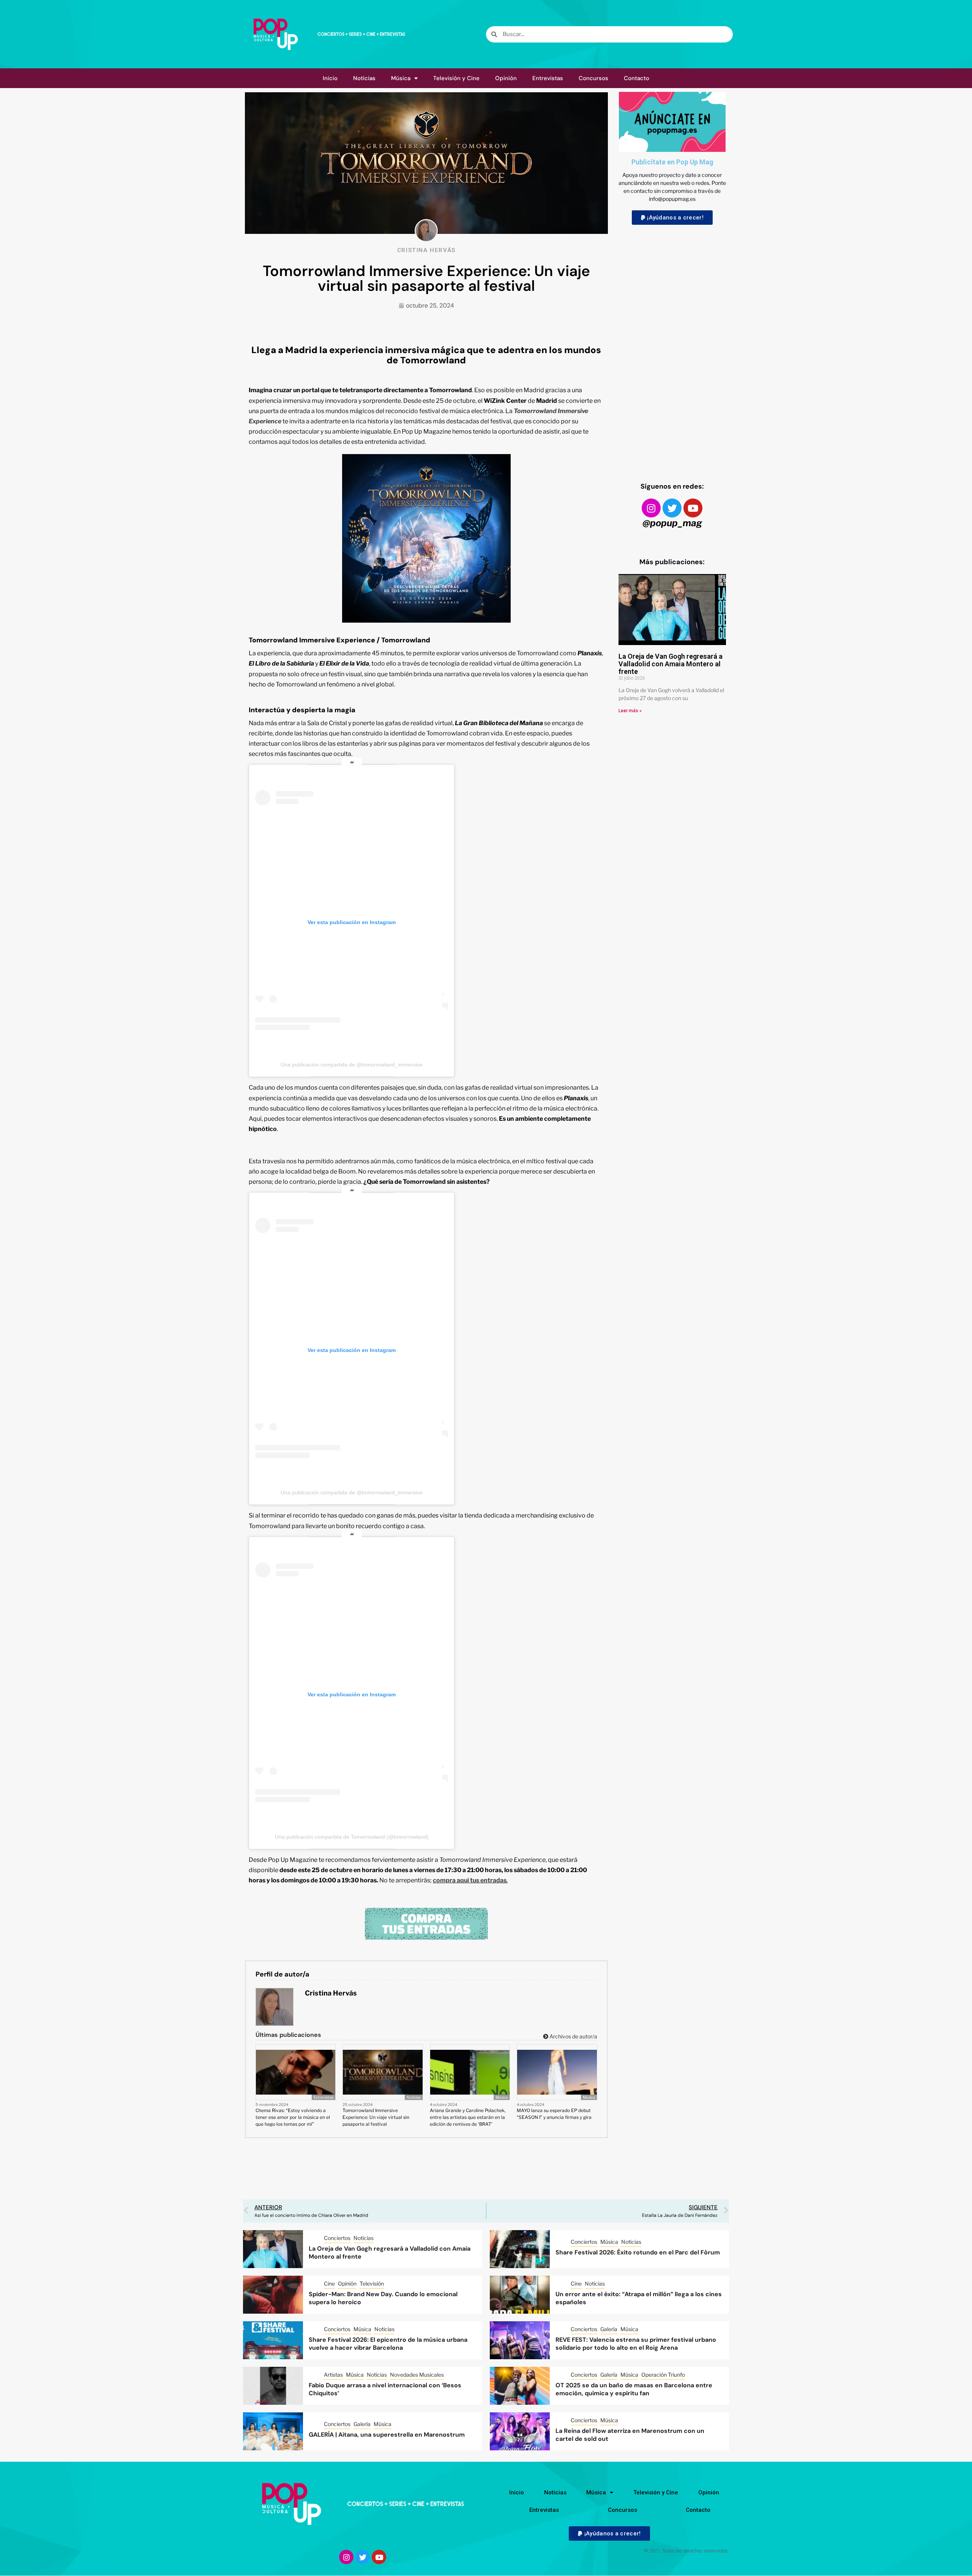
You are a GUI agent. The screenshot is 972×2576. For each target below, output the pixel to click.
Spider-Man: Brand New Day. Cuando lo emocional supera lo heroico (383, 2298)
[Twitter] (672, 508)
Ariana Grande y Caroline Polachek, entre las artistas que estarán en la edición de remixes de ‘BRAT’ (468, 2117)
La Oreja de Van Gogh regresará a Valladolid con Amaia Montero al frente (671, 664)
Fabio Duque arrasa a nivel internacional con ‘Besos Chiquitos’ (385, 2389)
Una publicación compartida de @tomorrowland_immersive (352, 1065)
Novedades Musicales (417, 2375)
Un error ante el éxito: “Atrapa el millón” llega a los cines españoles (639, 2298)
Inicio (330, 78)
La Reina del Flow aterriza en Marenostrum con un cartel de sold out (630, 2435)
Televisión (372, 2283)
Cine (329, 2283)
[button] (672, 218)
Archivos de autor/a (573, 2036)
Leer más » (630, 711)
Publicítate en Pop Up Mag (672, 162)
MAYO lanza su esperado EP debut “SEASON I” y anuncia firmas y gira (554, 2114)
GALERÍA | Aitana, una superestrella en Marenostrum (387, 2435)
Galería (609, 2329)
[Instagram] (651, 508)
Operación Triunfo (663, 2375)
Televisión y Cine (456, 78)
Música (401, 78)
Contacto (637, 78)
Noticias (364, 78)
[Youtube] (693, 508)
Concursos (593, 78)
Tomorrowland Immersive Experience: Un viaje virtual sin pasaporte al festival (376, 2117)
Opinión (506, 78)
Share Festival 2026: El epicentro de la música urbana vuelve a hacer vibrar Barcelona (388, 2344)
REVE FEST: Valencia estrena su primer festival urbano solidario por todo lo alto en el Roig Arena (636, 2344)
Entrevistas (548, 78)
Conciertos (337, 2238)
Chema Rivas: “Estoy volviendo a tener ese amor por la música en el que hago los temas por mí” (293, 2117)
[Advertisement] (672, 346)
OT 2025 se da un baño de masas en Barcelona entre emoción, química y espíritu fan (634, 2389)
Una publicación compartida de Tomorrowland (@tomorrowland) (352, 1837)
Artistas (333, 2375)
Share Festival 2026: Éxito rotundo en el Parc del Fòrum (638, 2252)
